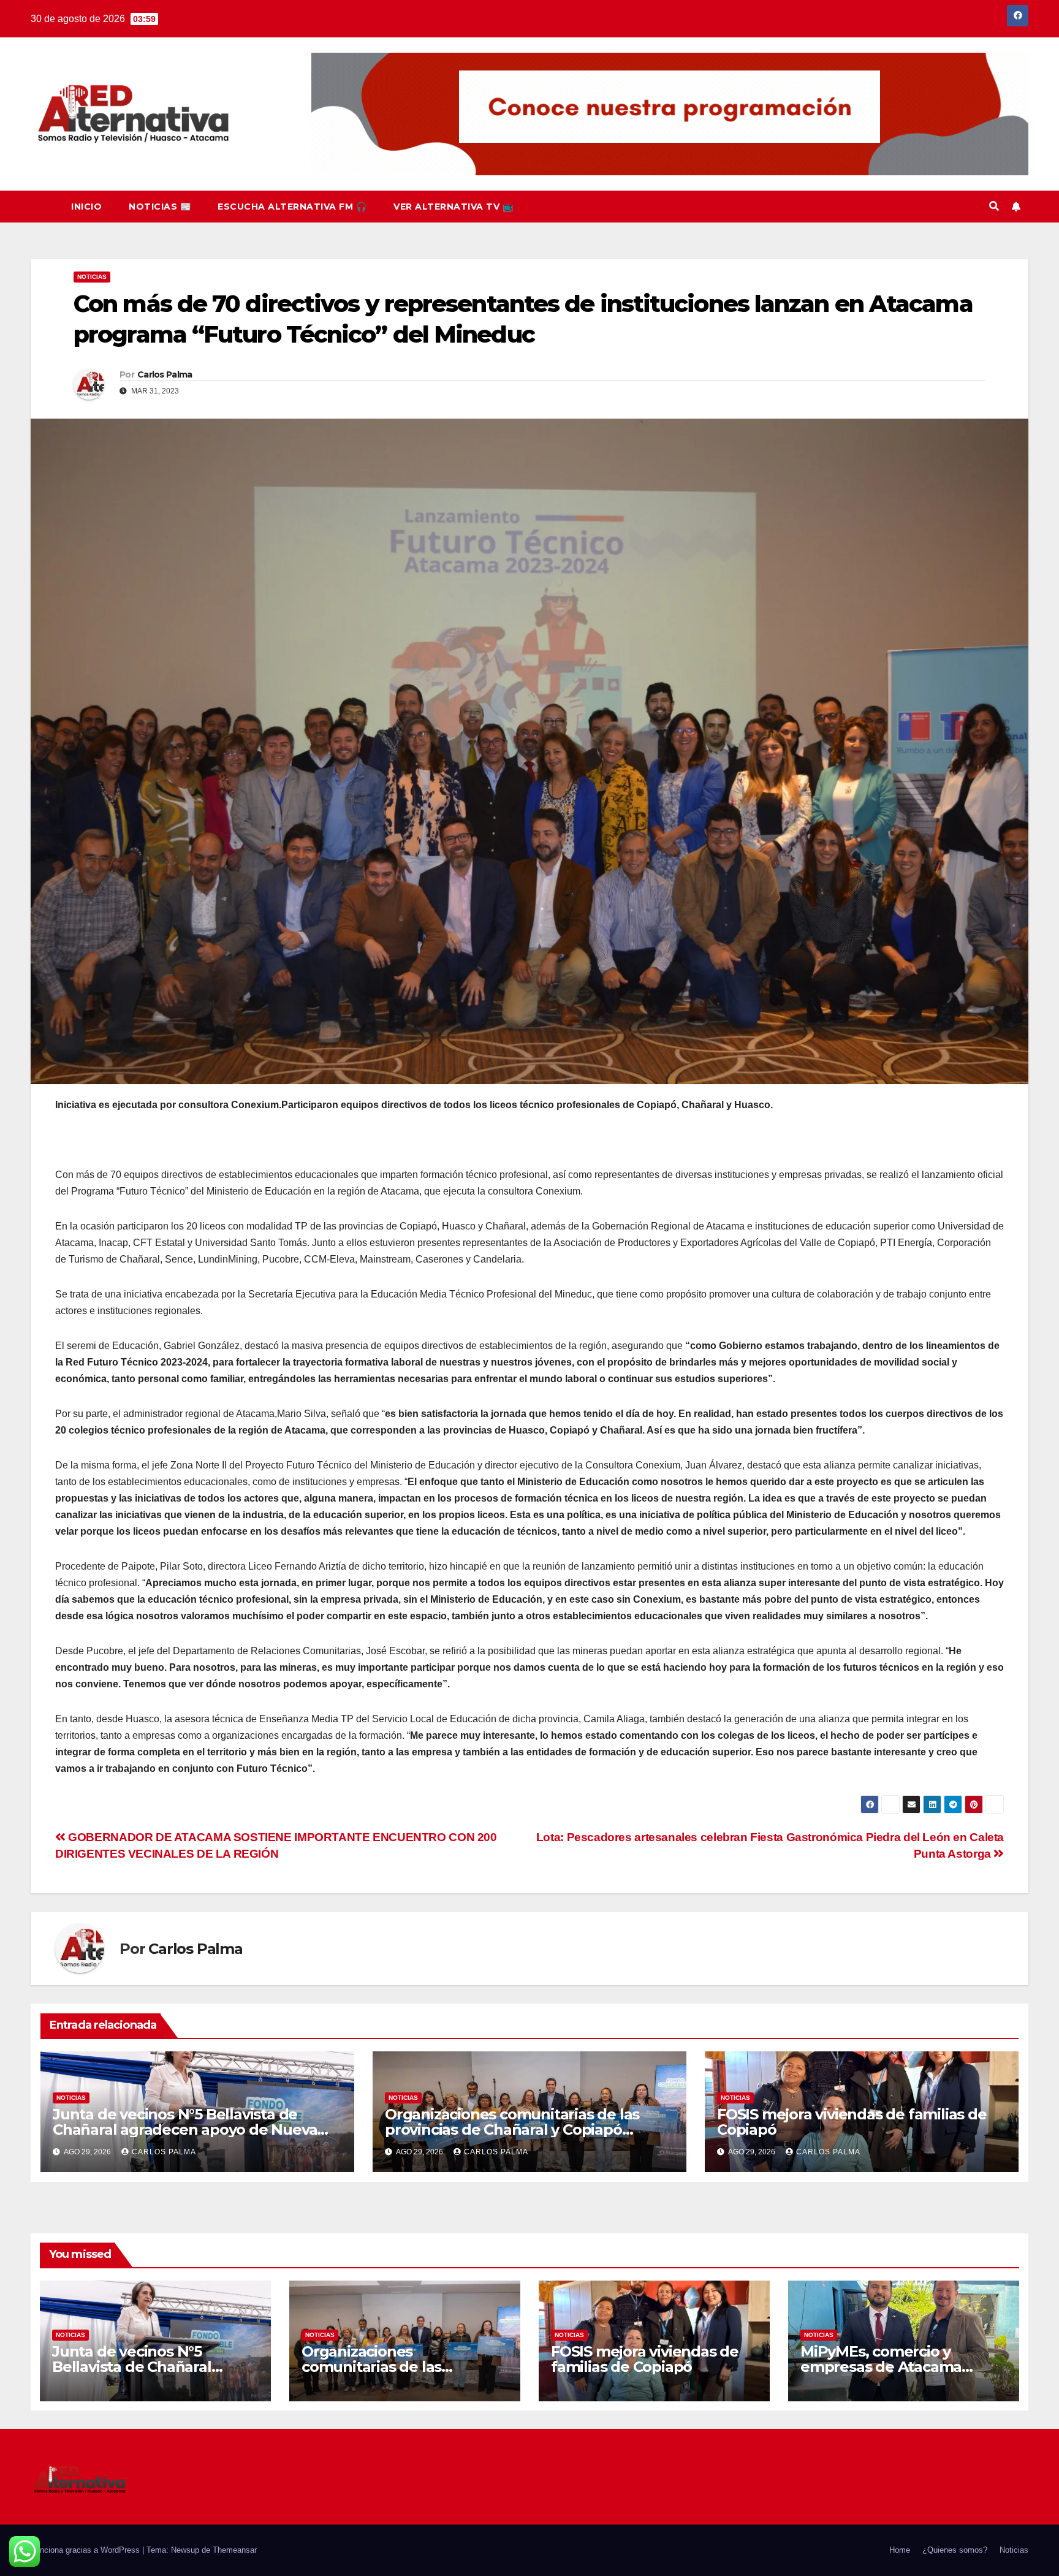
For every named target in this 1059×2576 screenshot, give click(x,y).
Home (900, 2550)
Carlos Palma (165, 374)
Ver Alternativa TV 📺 (453, 207)
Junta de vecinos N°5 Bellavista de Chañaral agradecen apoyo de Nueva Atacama (185, 2130)
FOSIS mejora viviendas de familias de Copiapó (852, 2122)
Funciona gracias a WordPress (86, 2550)
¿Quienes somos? (955, 2550)
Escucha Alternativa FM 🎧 (292, 207)
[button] (994, 206)
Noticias (92, 277)
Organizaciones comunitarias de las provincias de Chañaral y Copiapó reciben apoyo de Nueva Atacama (512, 2130)
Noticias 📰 (160, 207)
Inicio (86, 207)
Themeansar (235, 2550)
